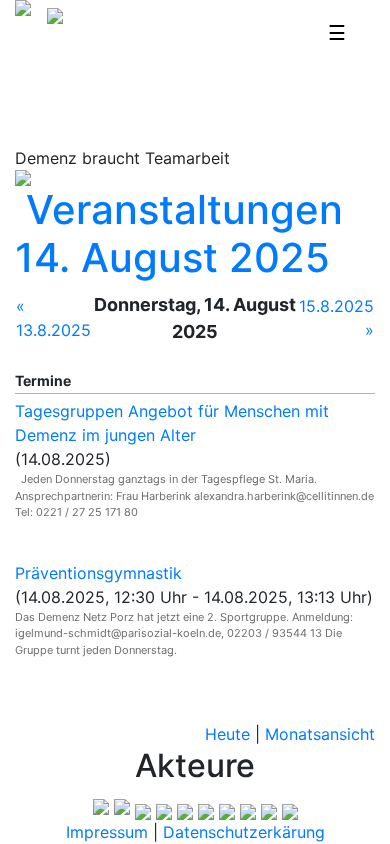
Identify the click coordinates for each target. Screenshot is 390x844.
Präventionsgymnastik (98, 573)
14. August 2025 (172, 257)
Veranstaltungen (184, 209)
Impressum (107, 832)
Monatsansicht (320, 734)
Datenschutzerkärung (244, 832)
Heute (227, 734)
